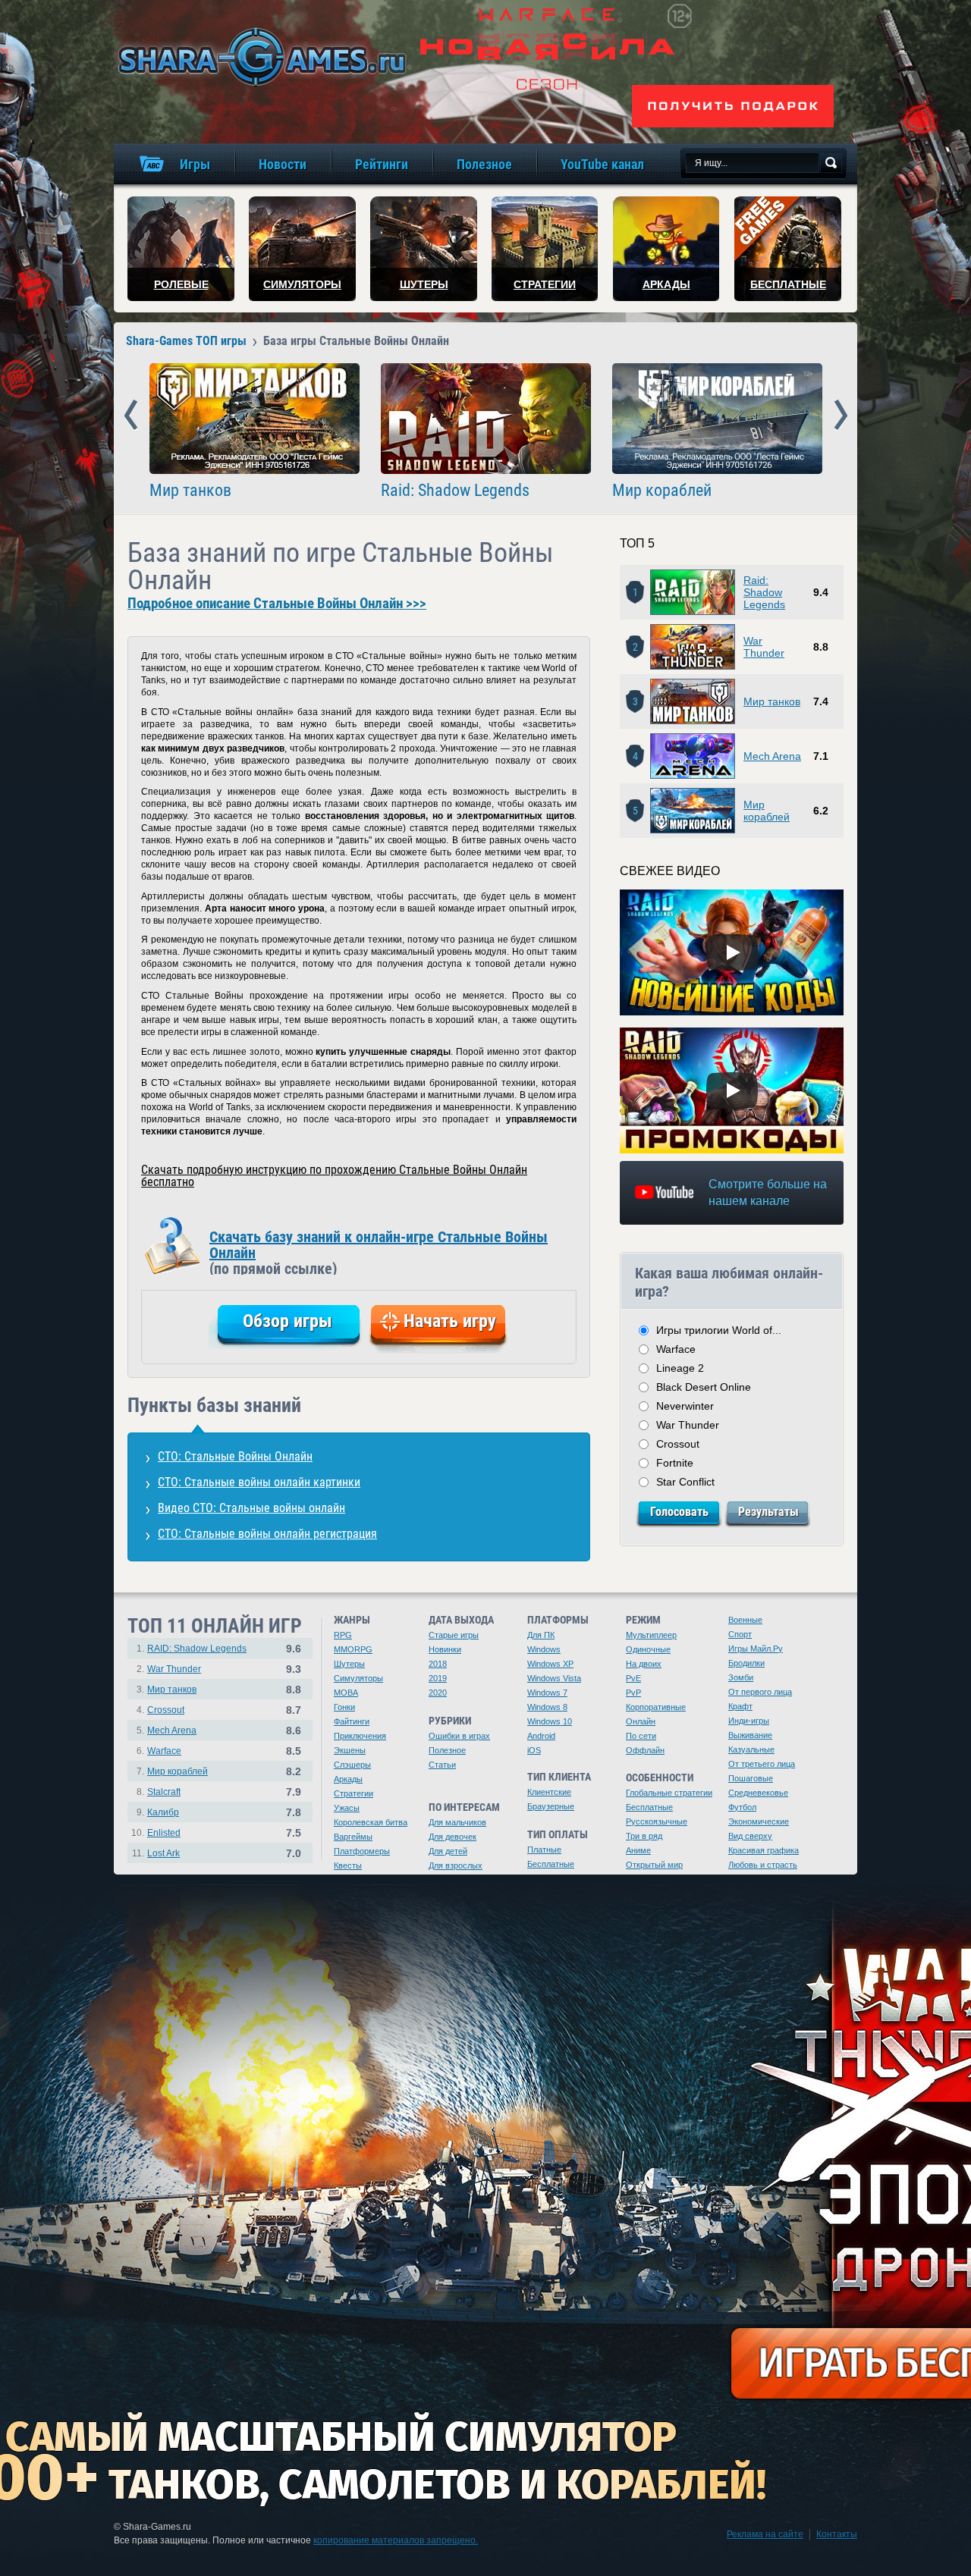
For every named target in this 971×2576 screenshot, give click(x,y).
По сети (641, 1736)
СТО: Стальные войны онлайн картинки (259, 1482)
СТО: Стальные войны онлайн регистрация (267, 1534)
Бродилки (746, 1663)
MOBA (346, 1693)
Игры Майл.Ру (756, 1649)
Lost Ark (163, 1853)
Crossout (678, 1444)
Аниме (638, 1850)
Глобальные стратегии (669, 1793)
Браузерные (551, 1806)
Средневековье (758, 1793)
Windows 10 (550, 1721)
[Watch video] (732, 952)
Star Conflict (685, 1482)
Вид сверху (750, 1836)
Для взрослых (456, 1865)
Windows (544, 1649)
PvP (633, 1693)
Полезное (447, 1750)
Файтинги (352, 1721)
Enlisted (164, 1833)
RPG (343, 1635)
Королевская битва (371, 1822)
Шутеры (349, 1664)
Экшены (350, 1750)
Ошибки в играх (459, 1736)
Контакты (837, 2534)
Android (541, 1736)
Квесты (348, 1865)
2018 (438, 1664)
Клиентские (549, 1792)
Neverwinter (685, 1406)
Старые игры (454, 1635)
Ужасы (347, 1808)
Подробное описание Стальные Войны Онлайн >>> (277, 604)
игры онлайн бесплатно (259, 56)
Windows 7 (547, 1693)
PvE (633, 1678)
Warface (676, 1349)
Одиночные (648, 1649)
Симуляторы (358, 1678)
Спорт (740, 1634)
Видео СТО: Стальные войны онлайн (251, 1508)
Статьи (442, 1765)
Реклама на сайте (765, 2534)
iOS (534, 1750)
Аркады (348, 1779)
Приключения (360, 1736)
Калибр (163, 1812)
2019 (438, 1678)
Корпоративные (656, 1707)
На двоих (644, 1664)
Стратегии (354, 1793)
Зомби (741, 1677)
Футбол (742, 1807)
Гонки (344, 1707)
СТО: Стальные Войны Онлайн (235, 1456)
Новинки (445, 1649)
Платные (544, 1850)
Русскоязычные (657, 1821)
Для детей (448, 1851)
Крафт (740, 1706)
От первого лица (760, 1692)
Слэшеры (352, 1765)
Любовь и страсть (763, 1865)
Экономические (759, 1821)
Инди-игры (749, 1721)
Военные (745, 1620)
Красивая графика (764, 1850)
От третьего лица (762, 1764)
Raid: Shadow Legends (455, 491)
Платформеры (362, 1851)
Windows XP (550, 1664)
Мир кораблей (662, 491)
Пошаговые (751, 1778)
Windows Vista (554, 1678)
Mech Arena (772, 756)
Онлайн (641, 1721)
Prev (131, 416)
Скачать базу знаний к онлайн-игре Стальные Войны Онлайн (379, 1251)
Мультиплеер (651, 1635)
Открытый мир (654, 1865)
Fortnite (675, 1463)
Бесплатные (551, 1864)
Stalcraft (164, 1792)
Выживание (750, 1735)
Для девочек (453, 1837)
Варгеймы (353, 1837)
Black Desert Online (704, 1387)
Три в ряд (644, 1836)
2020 (438, 1693)
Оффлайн (645, 1750)
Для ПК (541, 1635)
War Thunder (764, 647)
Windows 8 (547, 1707)
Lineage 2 (680, 1368)
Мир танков (190, 491)
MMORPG (353, 1649)
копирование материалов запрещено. (396, 2540)
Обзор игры (288, 1321)
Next (841, 416)
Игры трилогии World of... (719, 1330)
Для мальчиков (457, 1822)
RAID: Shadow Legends (197, 1649)
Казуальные (751, 1749)
